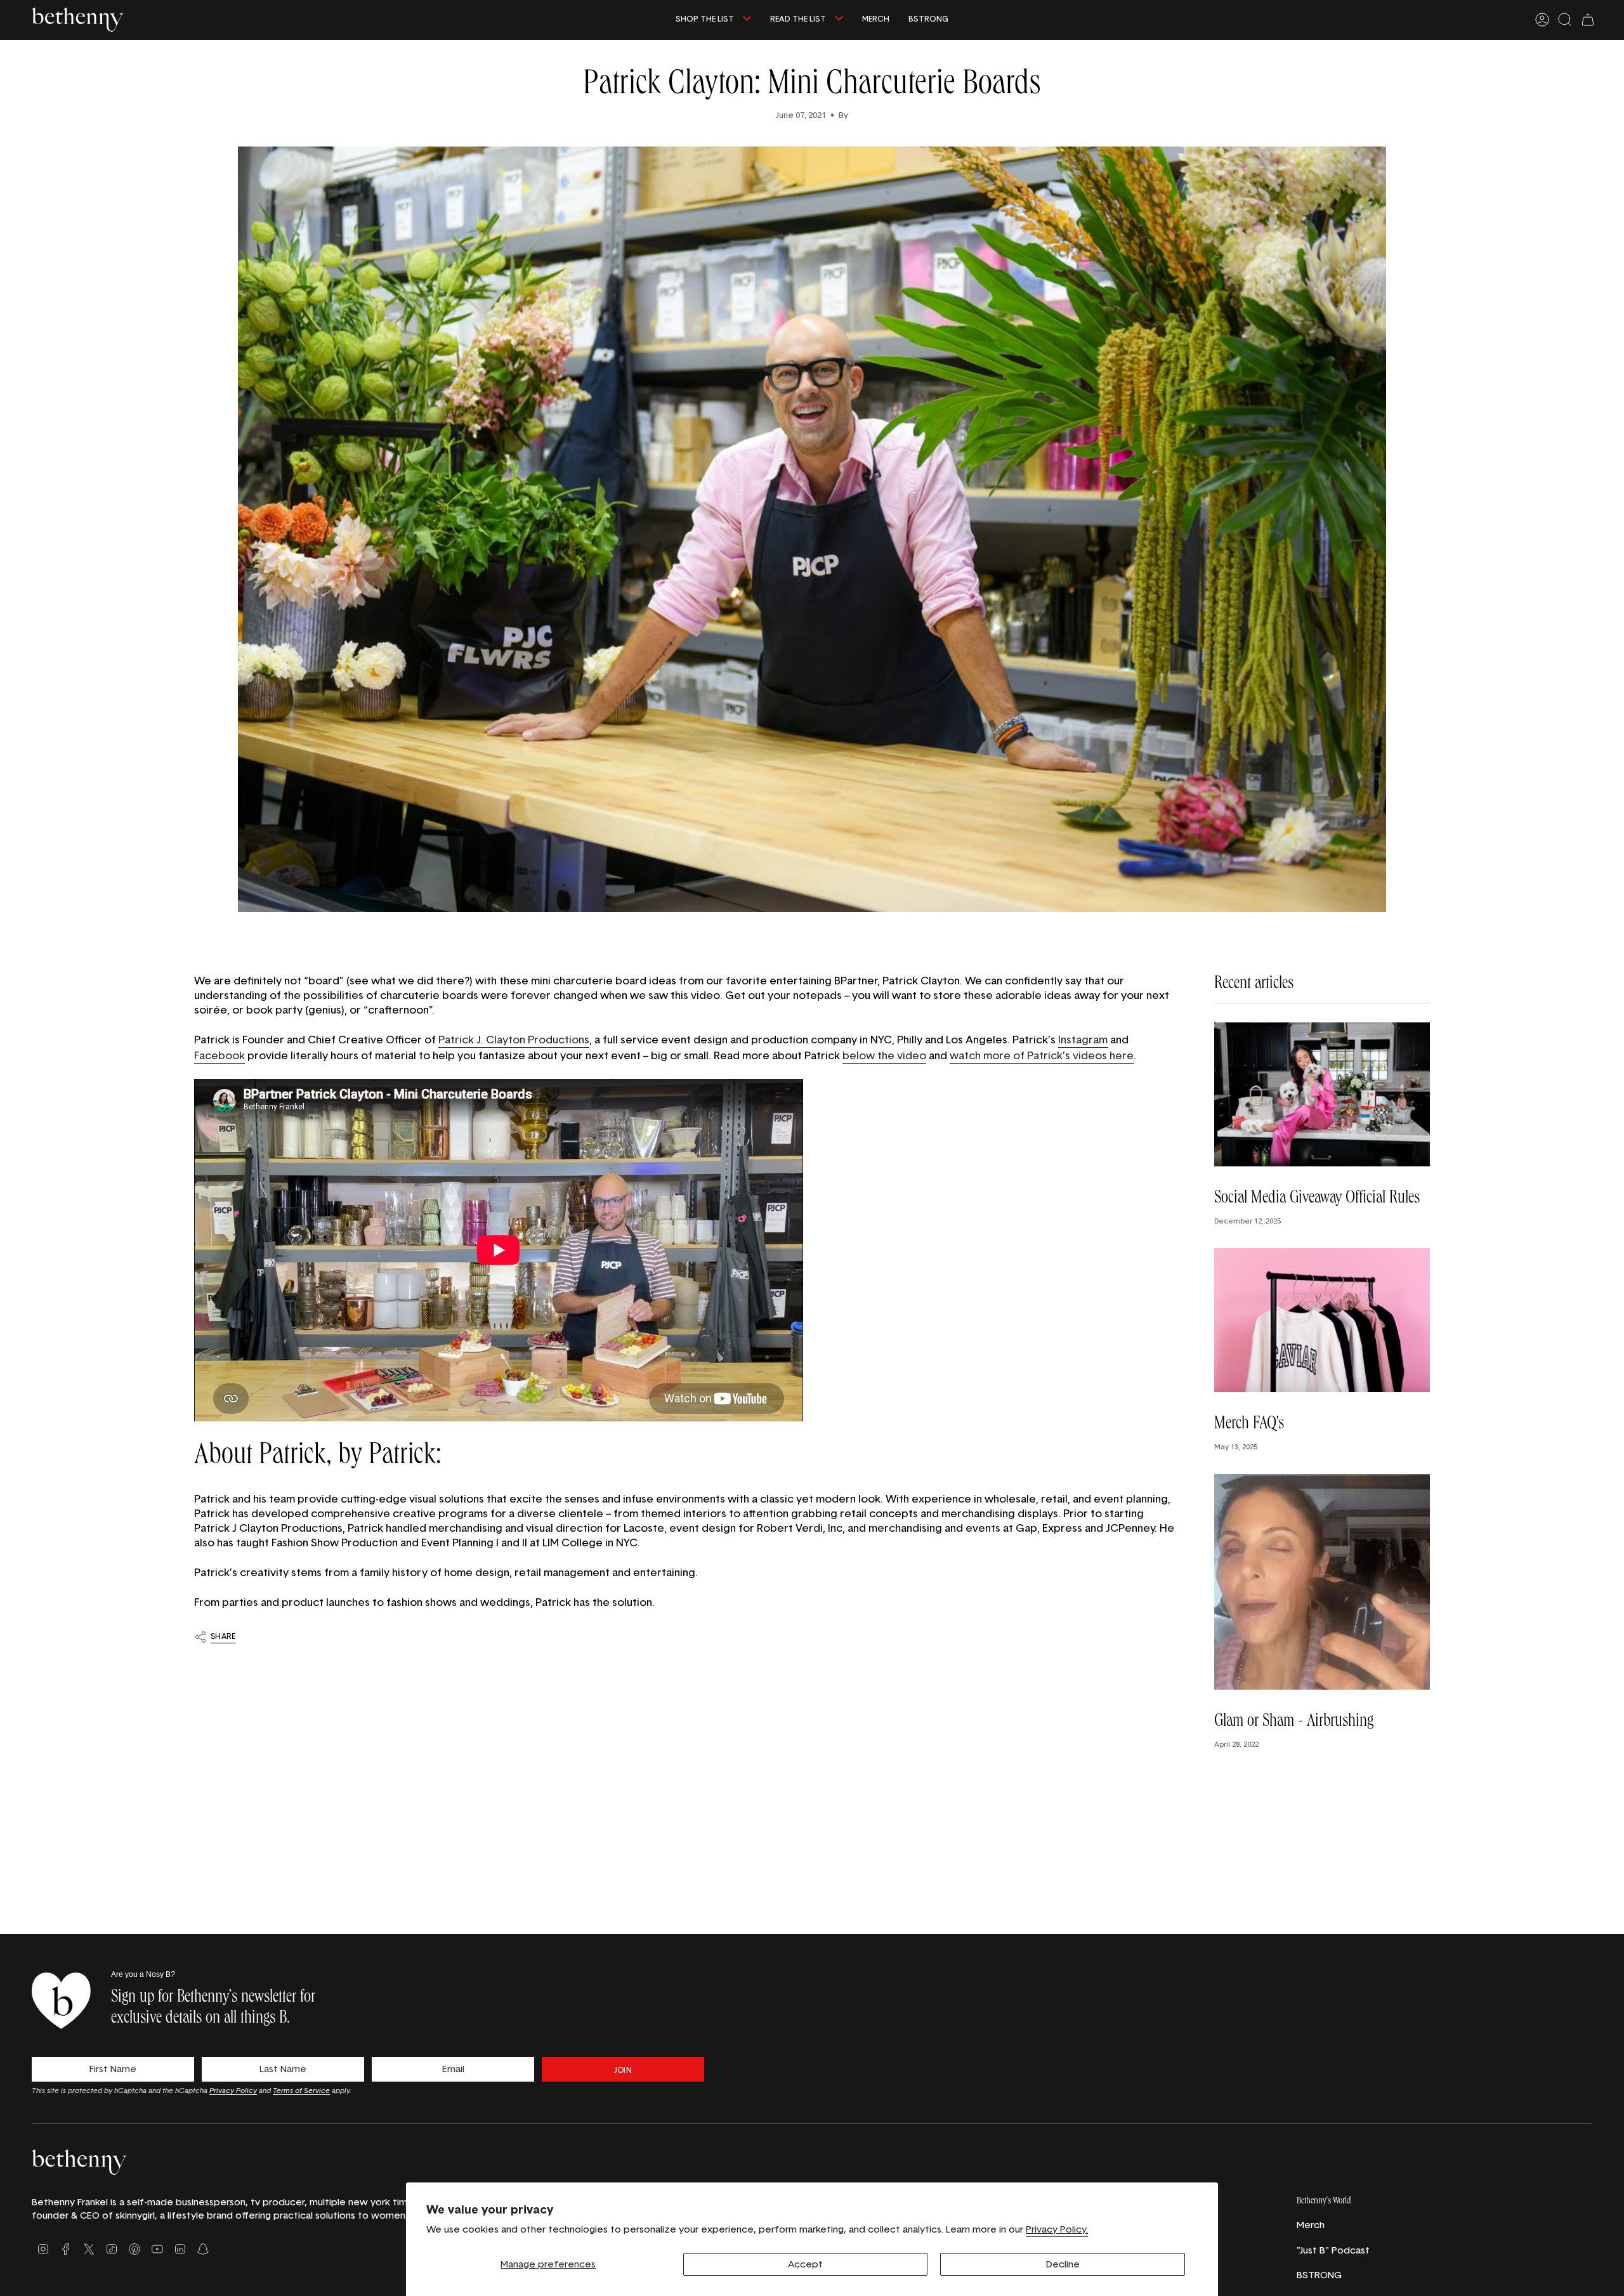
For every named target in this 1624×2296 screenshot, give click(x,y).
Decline (1063, 2264)
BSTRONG (1319, 2275)
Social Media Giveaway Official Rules (1317, 1199)
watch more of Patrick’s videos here (1042, 1055)
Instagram (1083, 1039)
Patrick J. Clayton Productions (514, 1039)
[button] (713, 20)
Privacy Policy (233, 2090)
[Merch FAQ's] (1322, 1320)
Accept (805, 2264)
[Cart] (1588, 20)
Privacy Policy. (1057, 2229)
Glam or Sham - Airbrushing (1294, 1723)
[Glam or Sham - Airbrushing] (1322, 1582)
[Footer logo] (79, 2162)
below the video (884, 1055)
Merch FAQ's (1249, 1425)
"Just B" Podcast (1333, 2250)
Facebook (219, 1055)
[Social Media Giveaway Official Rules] (1322, 1094)
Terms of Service (301, 2090)
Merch (1311, 2225)
